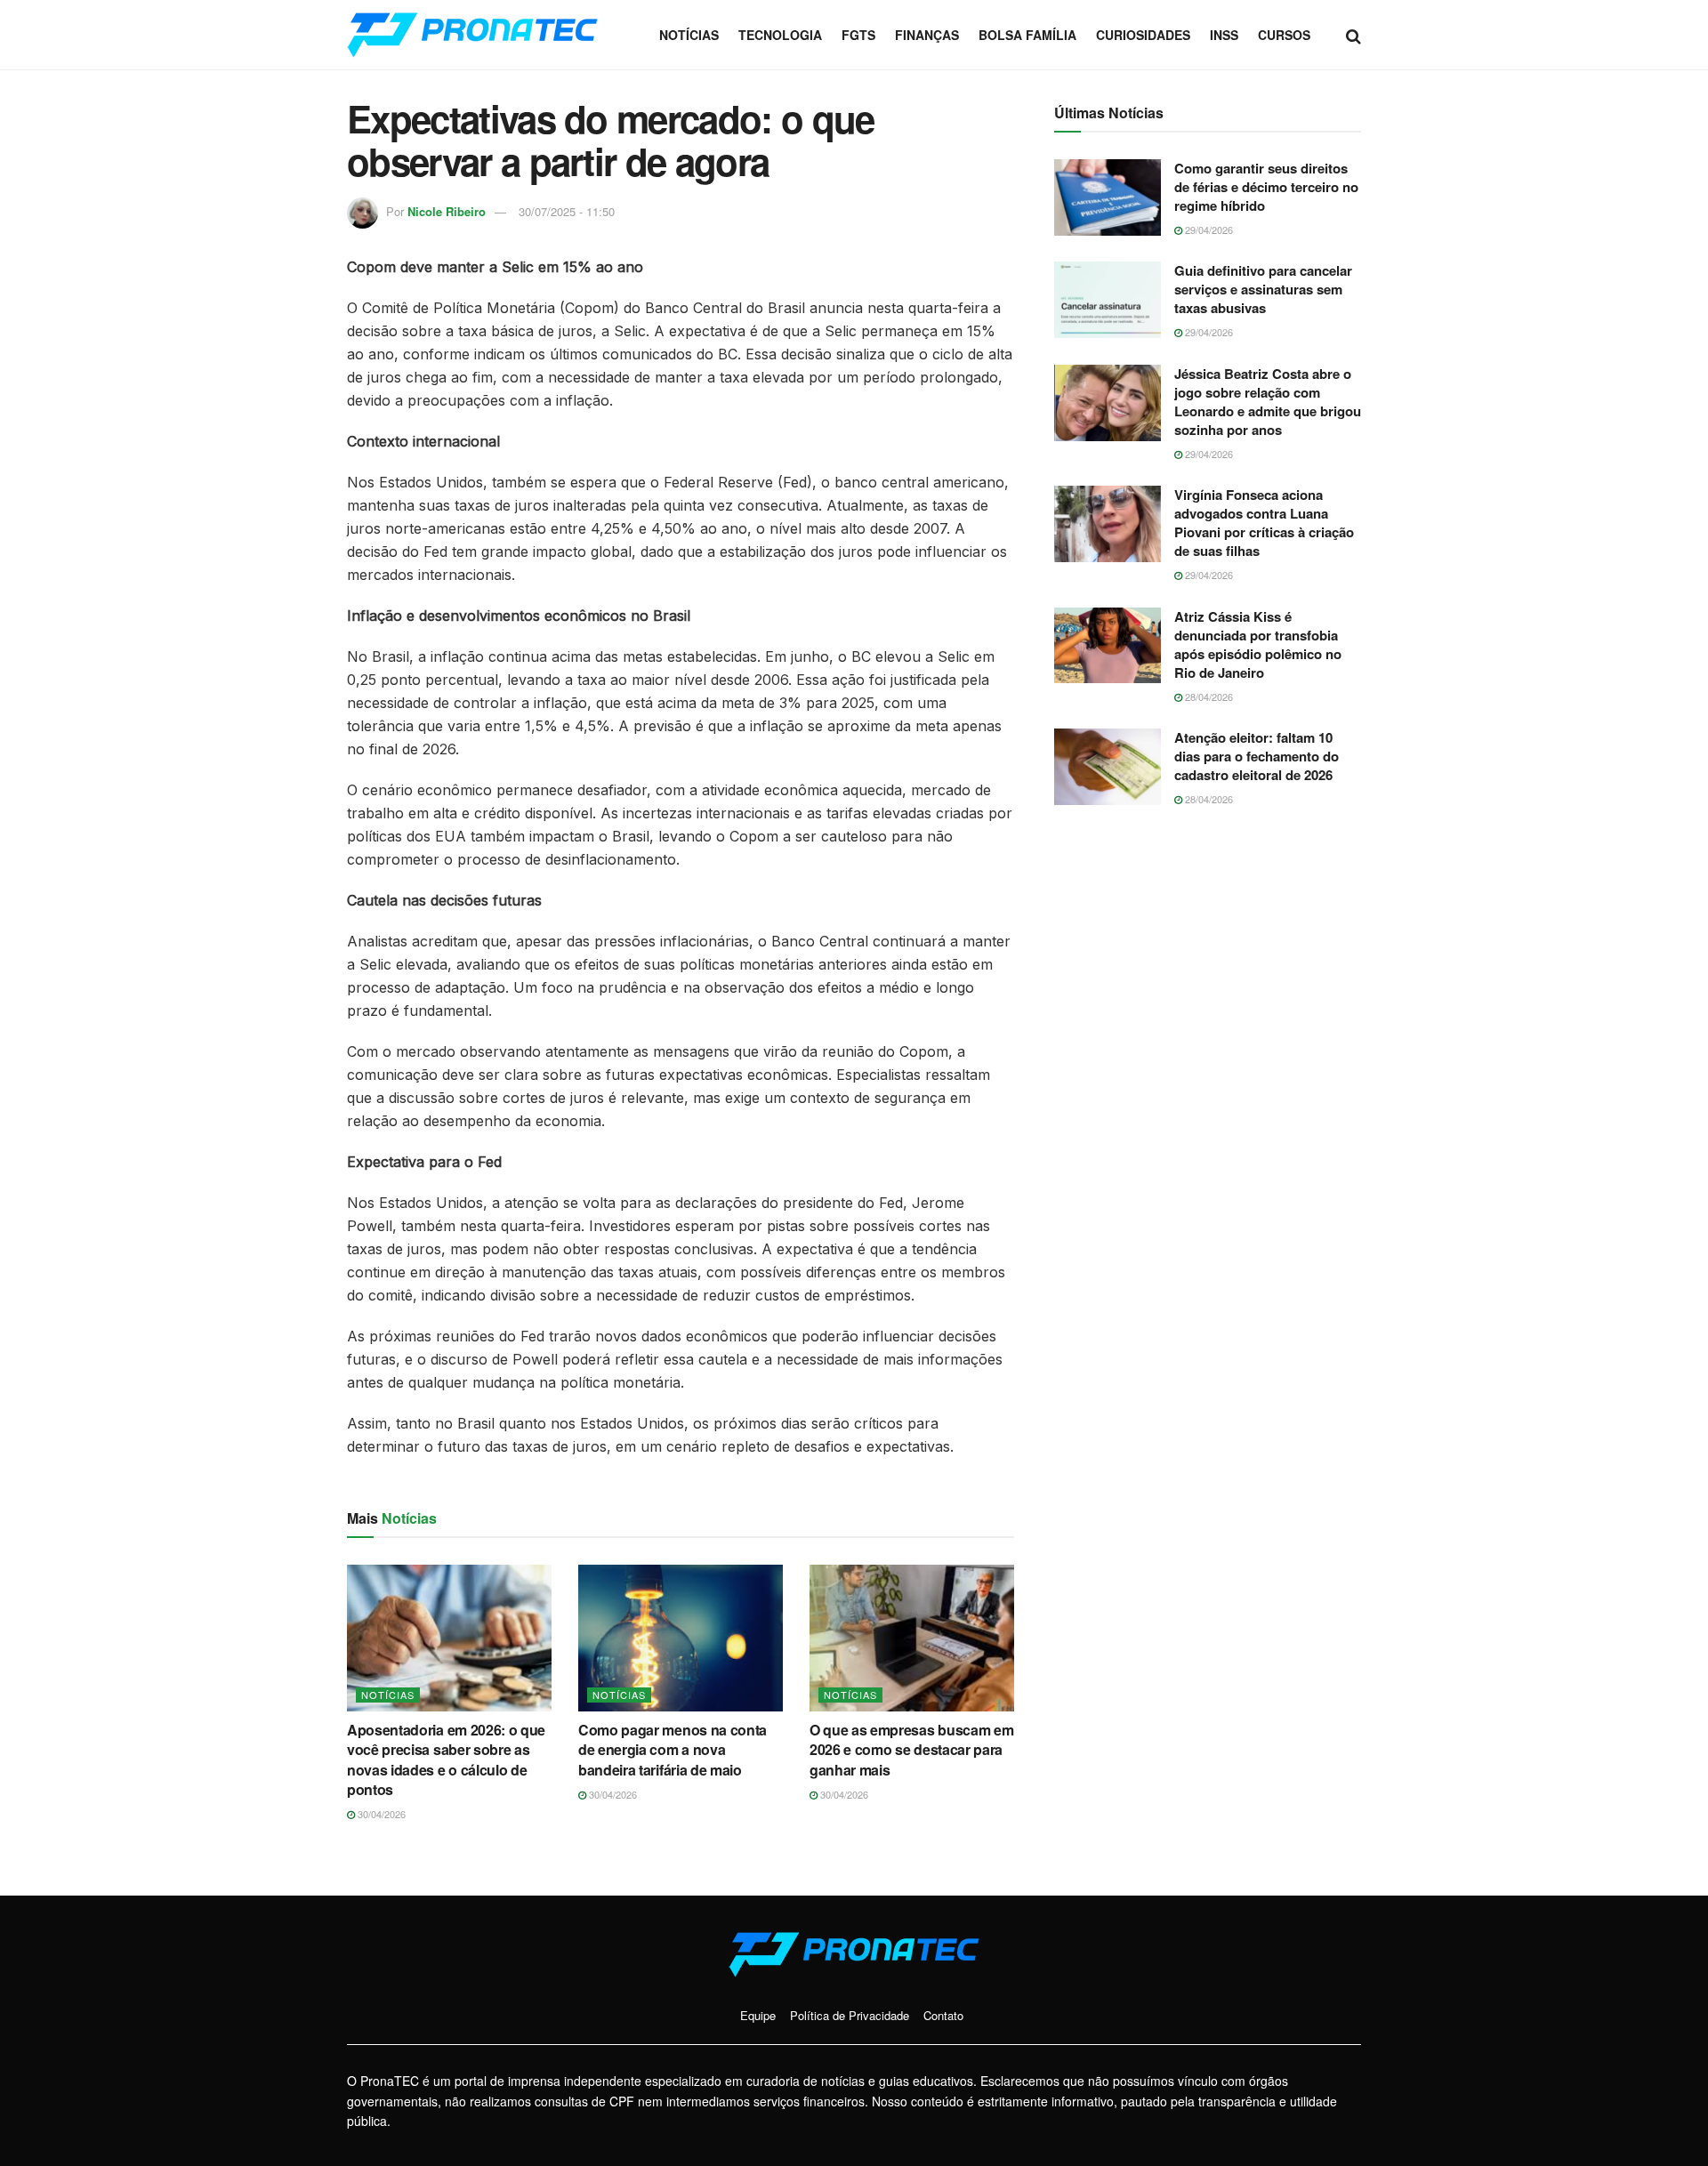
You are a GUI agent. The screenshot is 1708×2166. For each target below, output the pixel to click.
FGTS (858, 35)
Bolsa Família (1027, 35)
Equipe (758, 2015)
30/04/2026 (380, 1814)
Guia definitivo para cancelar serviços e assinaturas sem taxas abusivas (1263, 289)
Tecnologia (780, 35)
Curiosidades (1143, 35)
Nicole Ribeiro (447, 211)
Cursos (1284, 35)
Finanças (927, 35)
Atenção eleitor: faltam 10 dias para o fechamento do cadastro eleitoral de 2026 (1257, 756)
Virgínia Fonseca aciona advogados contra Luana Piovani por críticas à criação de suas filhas (1264, 523)
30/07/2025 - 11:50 (567, 211)
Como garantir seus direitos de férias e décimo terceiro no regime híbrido (1266, 187)
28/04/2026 (1208, 697)
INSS (1224, 35)
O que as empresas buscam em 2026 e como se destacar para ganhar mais (911, 1750)
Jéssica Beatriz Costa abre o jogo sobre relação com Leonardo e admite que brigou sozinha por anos (1268, 402)
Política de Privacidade (850, 2015)
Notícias (689, 35)
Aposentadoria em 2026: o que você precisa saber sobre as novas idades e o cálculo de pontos (446, 1759)
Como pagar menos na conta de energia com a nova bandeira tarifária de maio (673, 1750)
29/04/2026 (1208, 229)
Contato (943, 2015)
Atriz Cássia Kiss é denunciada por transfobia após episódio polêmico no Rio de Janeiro (1258, 644)
